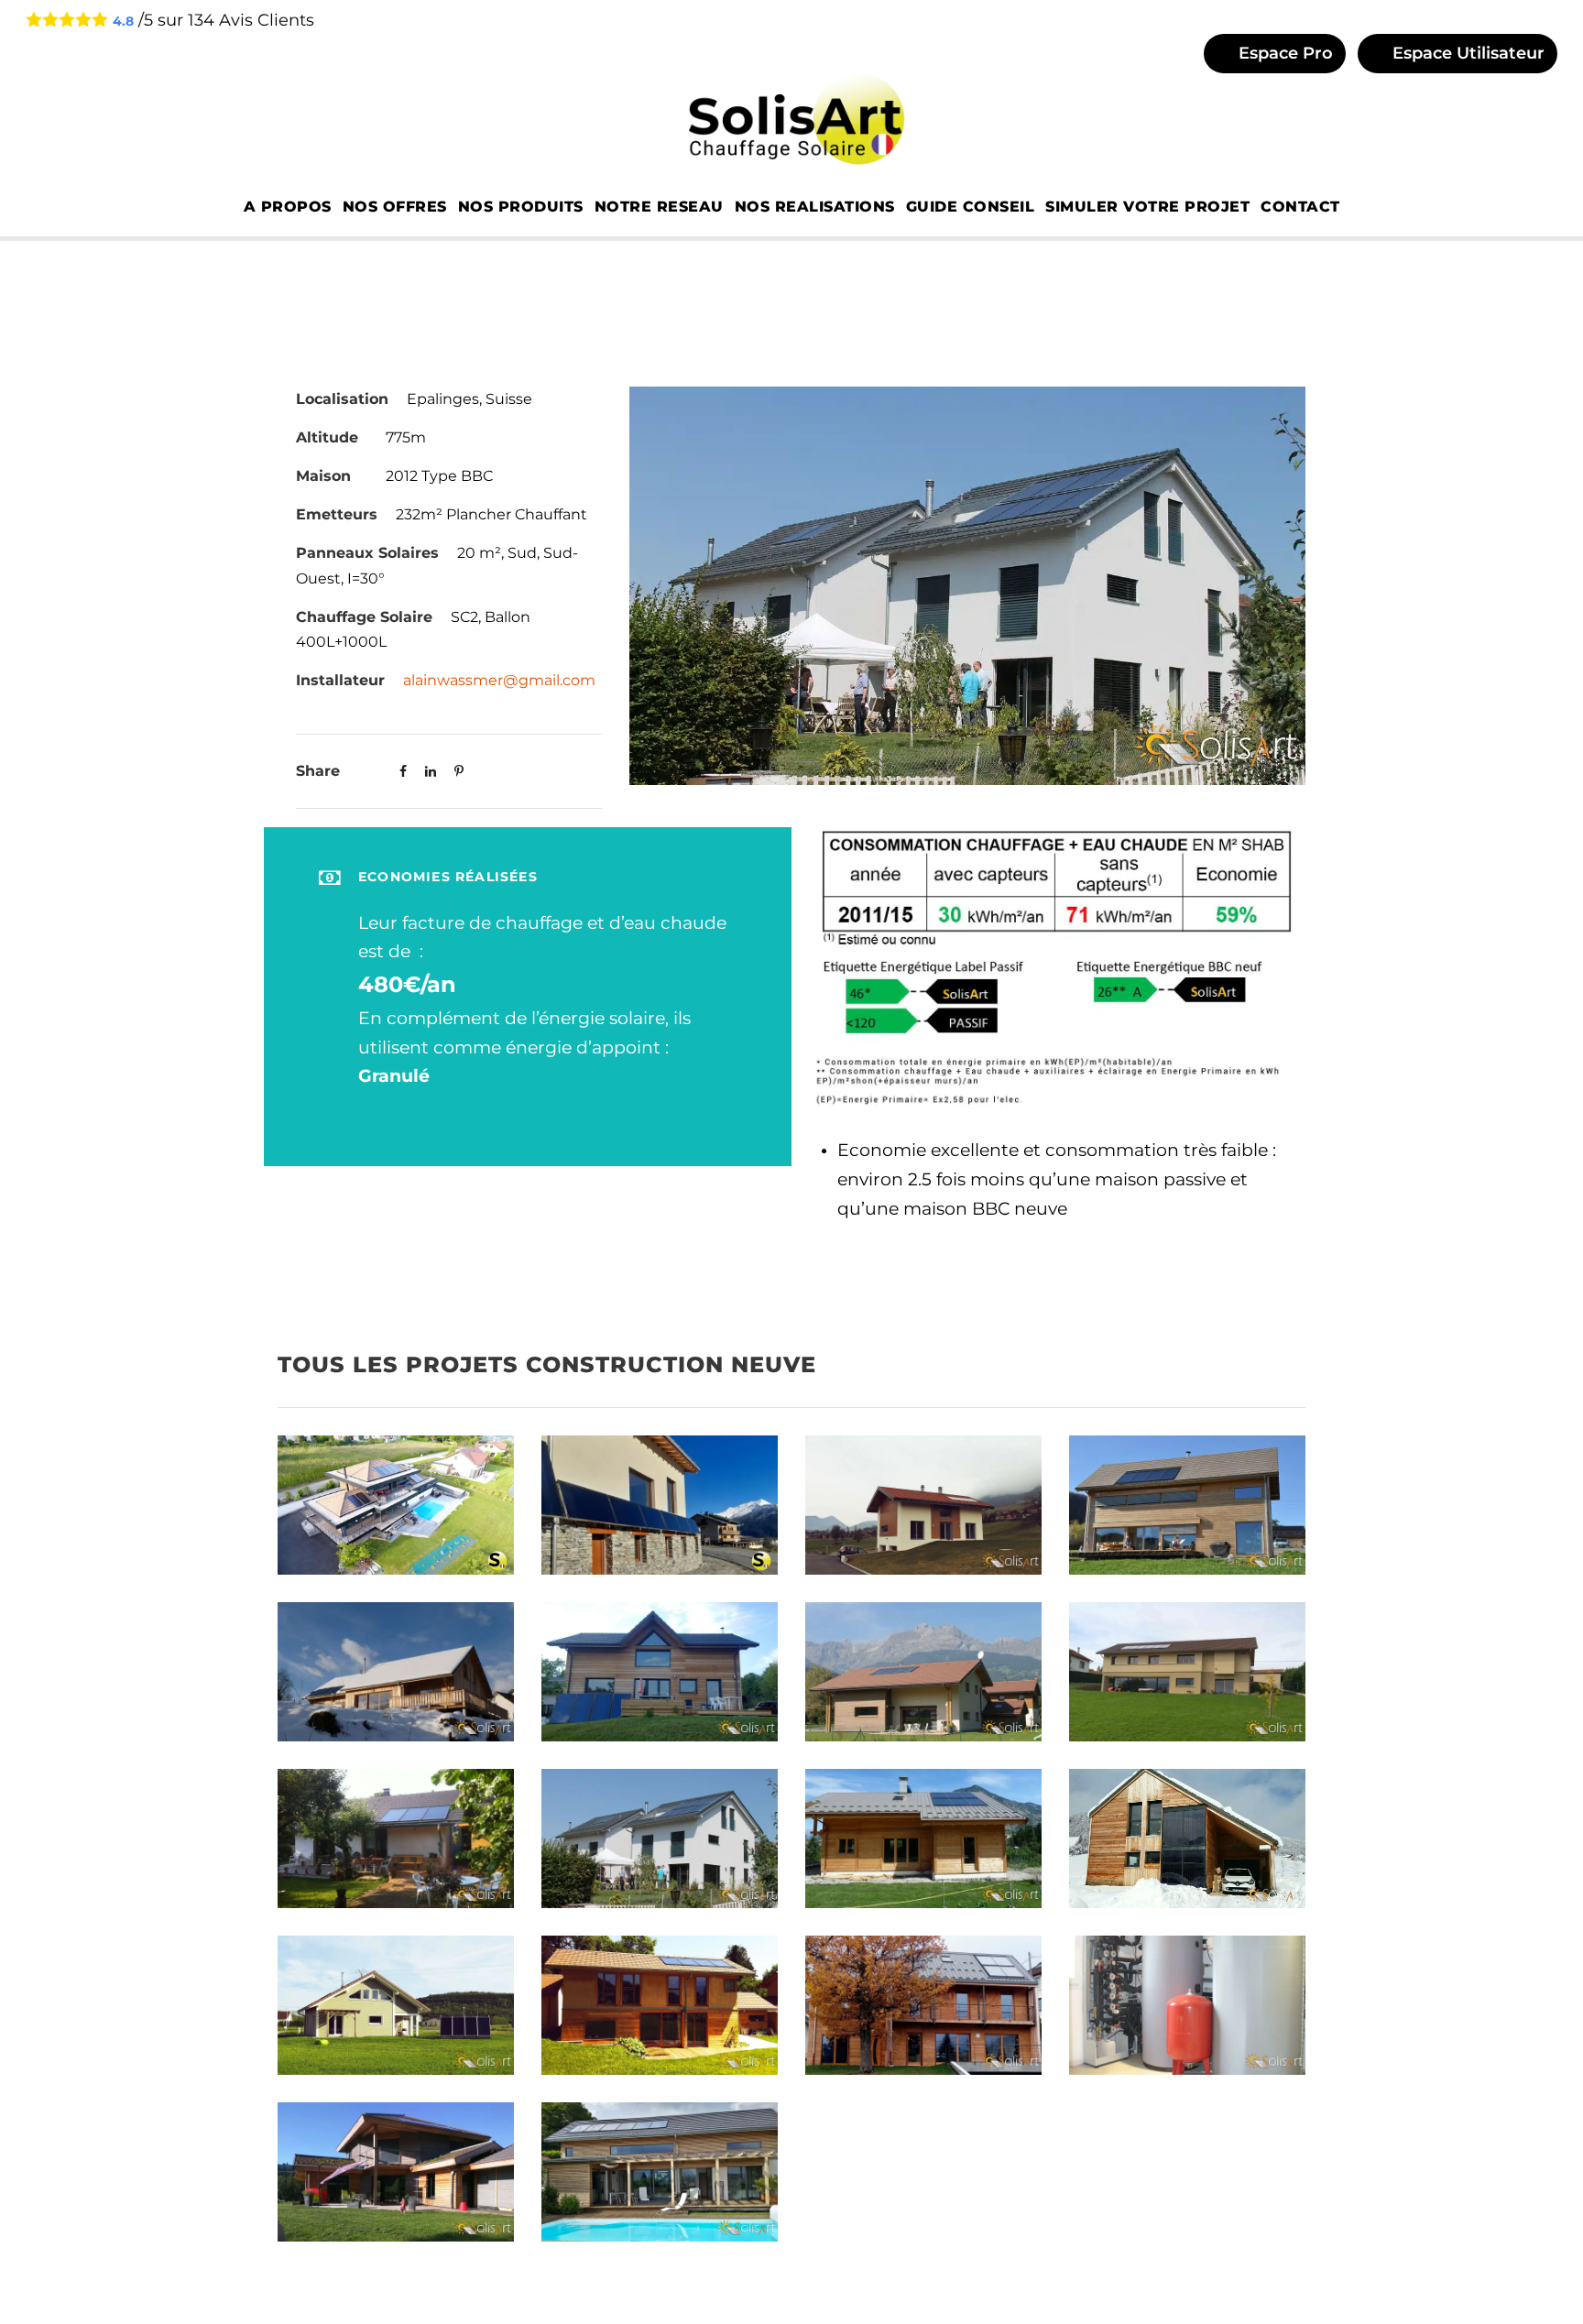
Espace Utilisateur (1466, 53)
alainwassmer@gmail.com (499, 680)
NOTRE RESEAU (659, 207)
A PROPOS (288, 207)
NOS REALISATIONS (815, 207)
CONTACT (1300, 207)
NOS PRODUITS (521, 207)
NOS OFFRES (395, 207)
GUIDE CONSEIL (971, 207)
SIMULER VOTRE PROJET (1147, 207)
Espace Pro (1283, 53)
